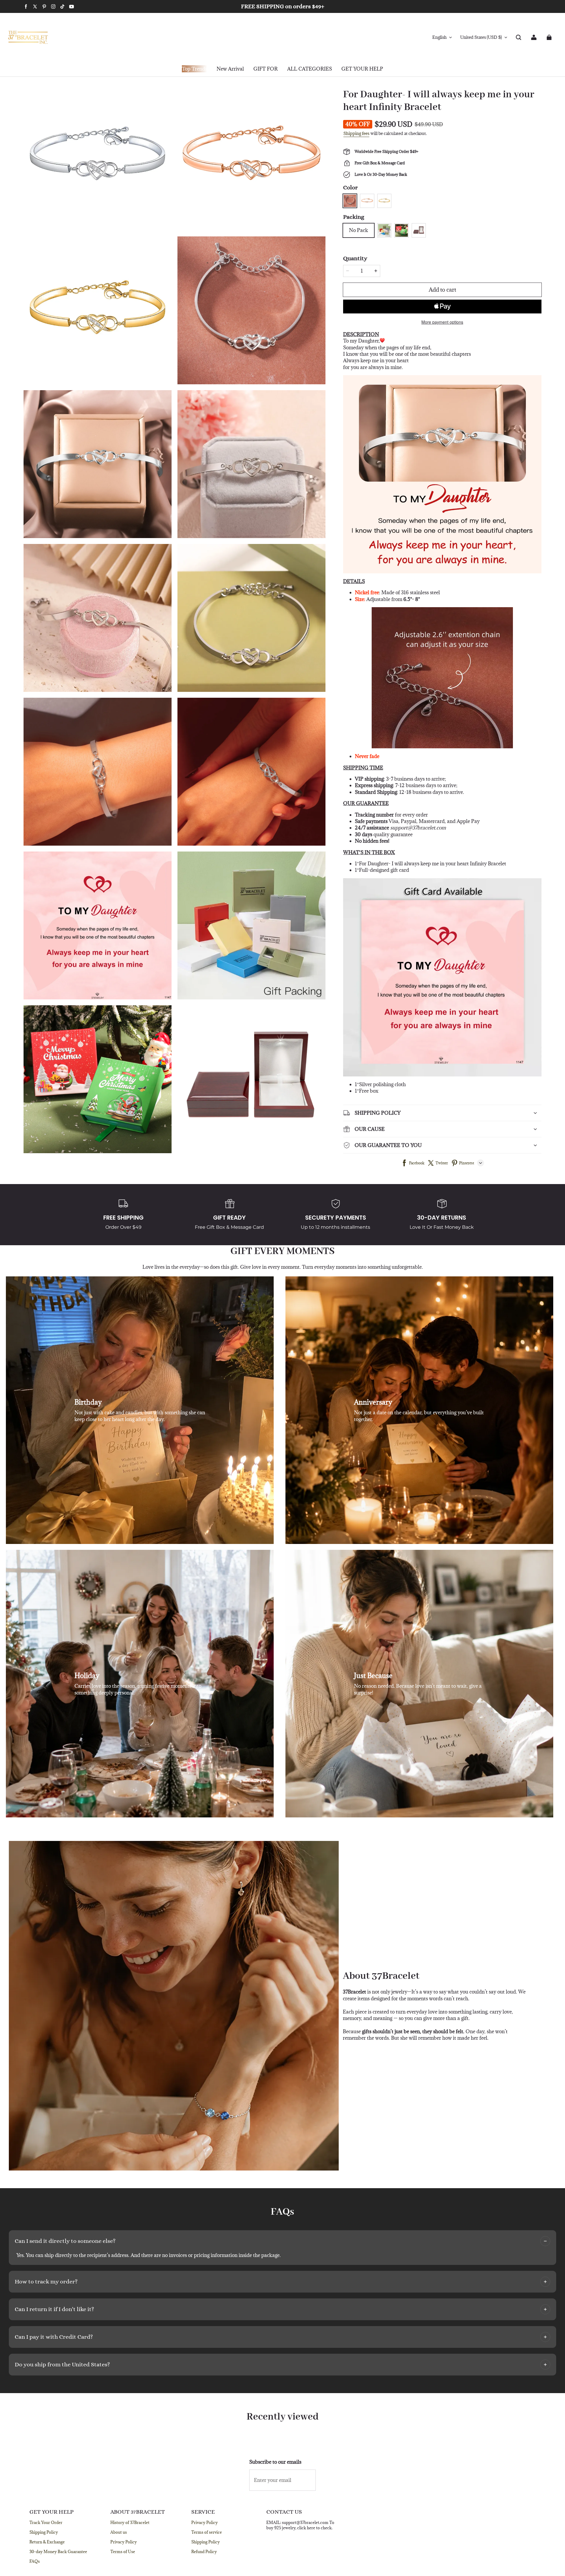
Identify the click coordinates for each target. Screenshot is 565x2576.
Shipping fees (356, 133)
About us (119, 2532)
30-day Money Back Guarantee (58, 2552)
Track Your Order (46, 2522)
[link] (266, 69)
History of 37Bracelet (130, 2522)
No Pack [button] (359, 230)
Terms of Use (123, 2552)
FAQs (35, 2561)
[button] (519, 37)
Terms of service (207, 2532)
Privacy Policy (124, 2542)
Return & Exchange (47, 2542)
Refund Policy (204, 2552)
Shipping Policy (44, 2532)
